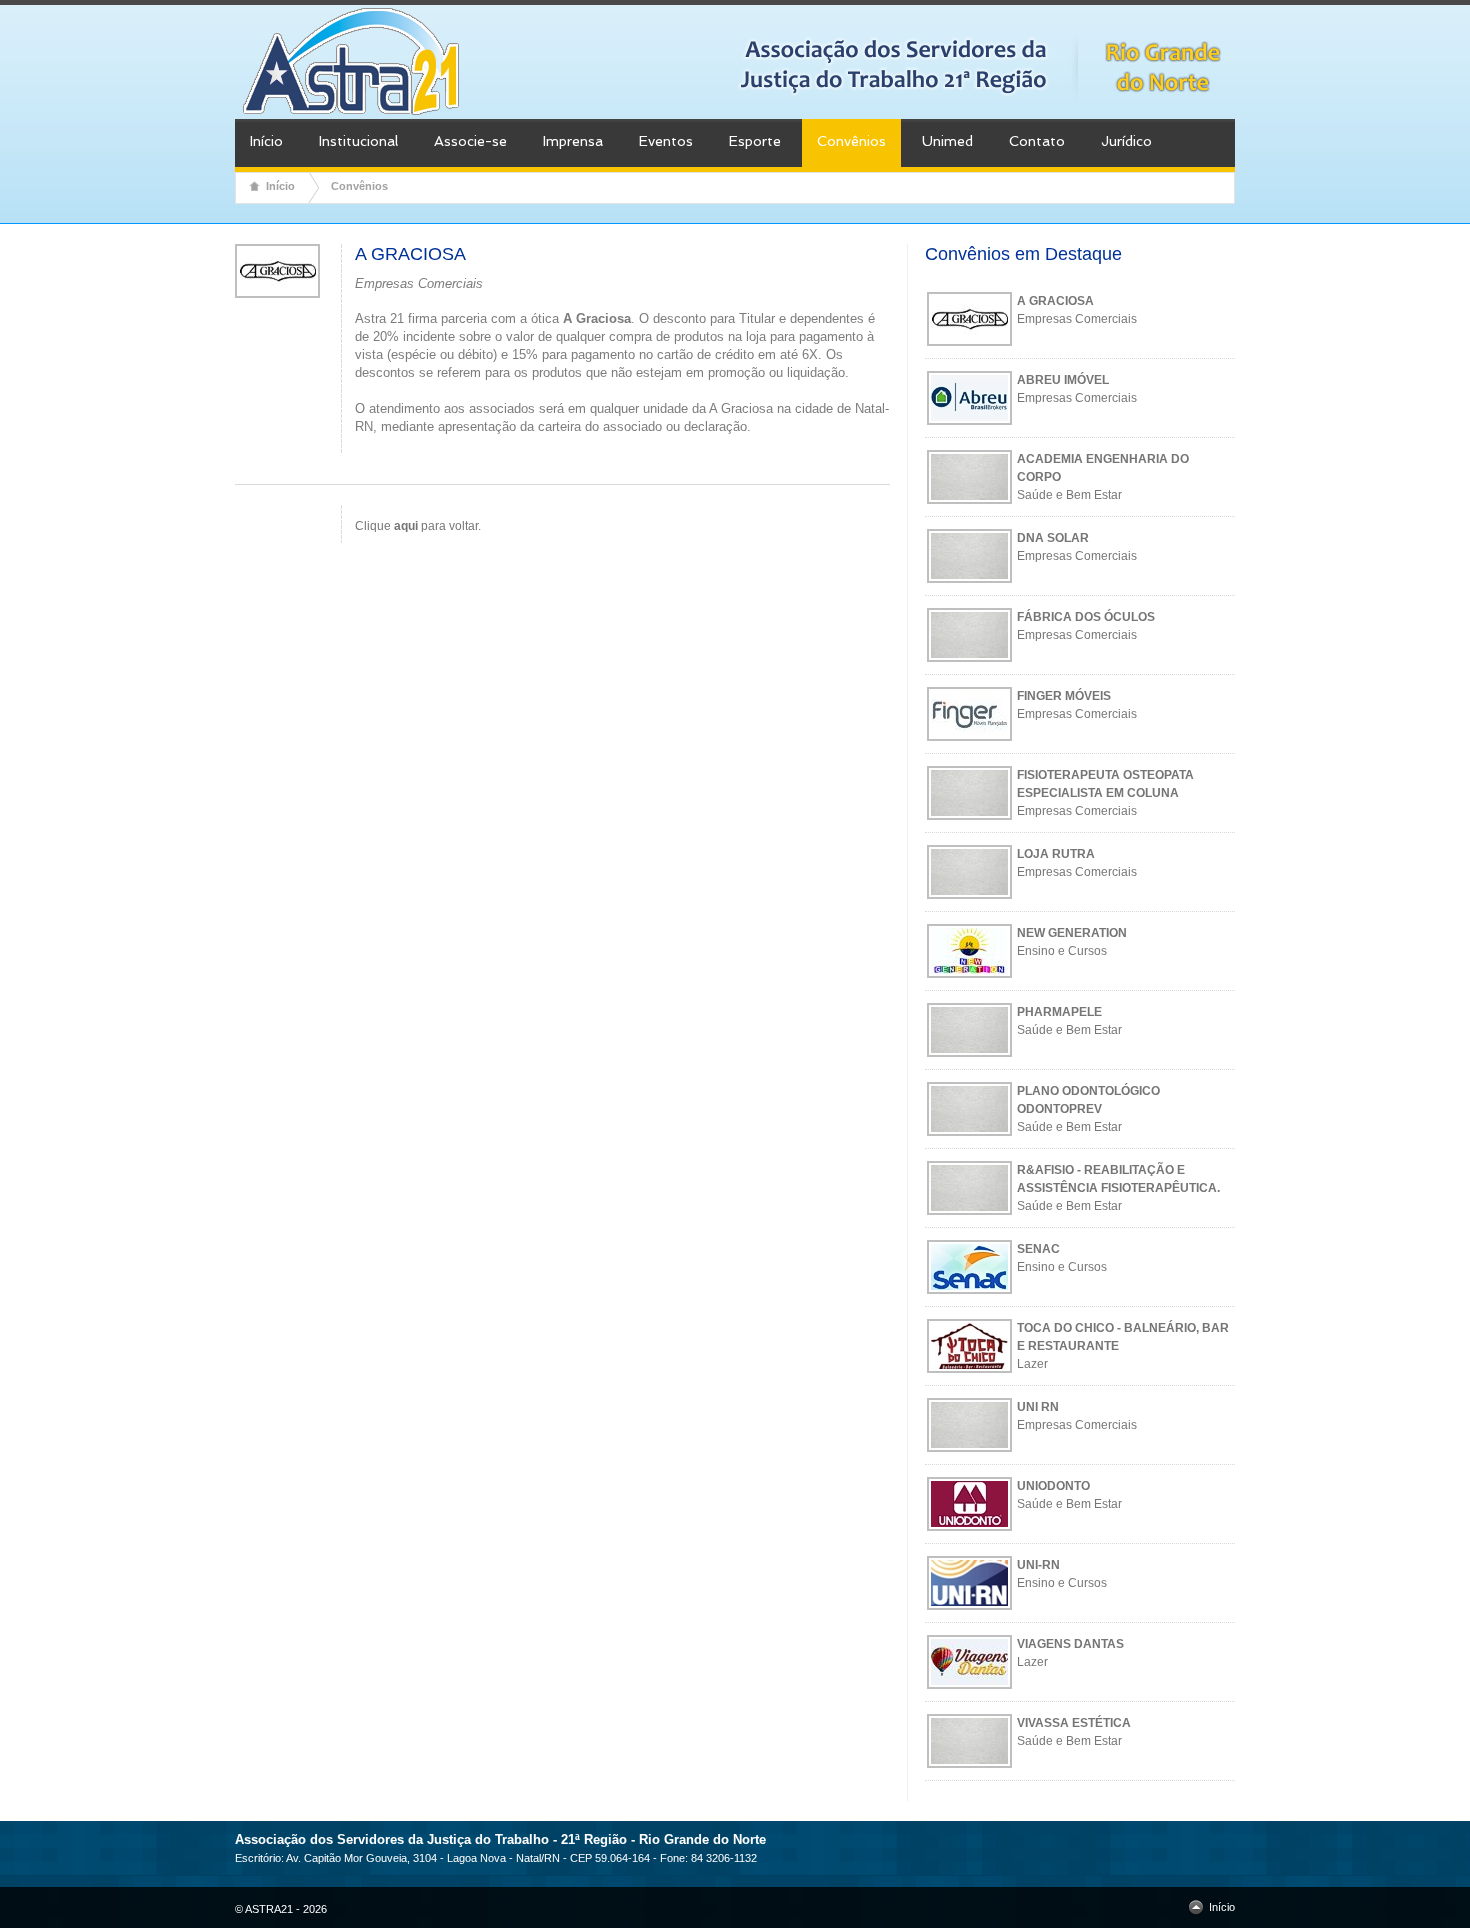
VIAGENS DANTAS (1070, 1644)
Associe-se (470, 141)
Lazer (1032, 1364)
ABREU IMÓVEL (1063, 380)
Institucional (358, 141)
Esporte (755, 141)
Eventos (666, 141)
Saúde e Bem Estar (1069, 495)
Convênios (851, 141)
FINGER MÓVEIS (1064, 696)
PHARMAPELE (1059, 1012)
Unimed (947, 141)
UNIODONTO (1053, 1486)
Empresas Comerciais (1077, 319)
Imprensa (573, 141)
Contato (1037, 141)
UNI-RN (1038, 1565)
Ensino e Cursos (1062, 951)
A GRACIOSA (1055, 301)
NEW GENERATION (1072, 933)
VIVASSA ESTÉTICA (1074, 1723)
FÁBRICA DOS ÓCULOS (1086, 617)
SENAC (1038, 1249)
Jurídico (1126, 141)
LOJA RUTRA (1056, 854)
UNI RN (1038, 1407)
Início (266, 141)
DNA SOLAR (1053, 538)
